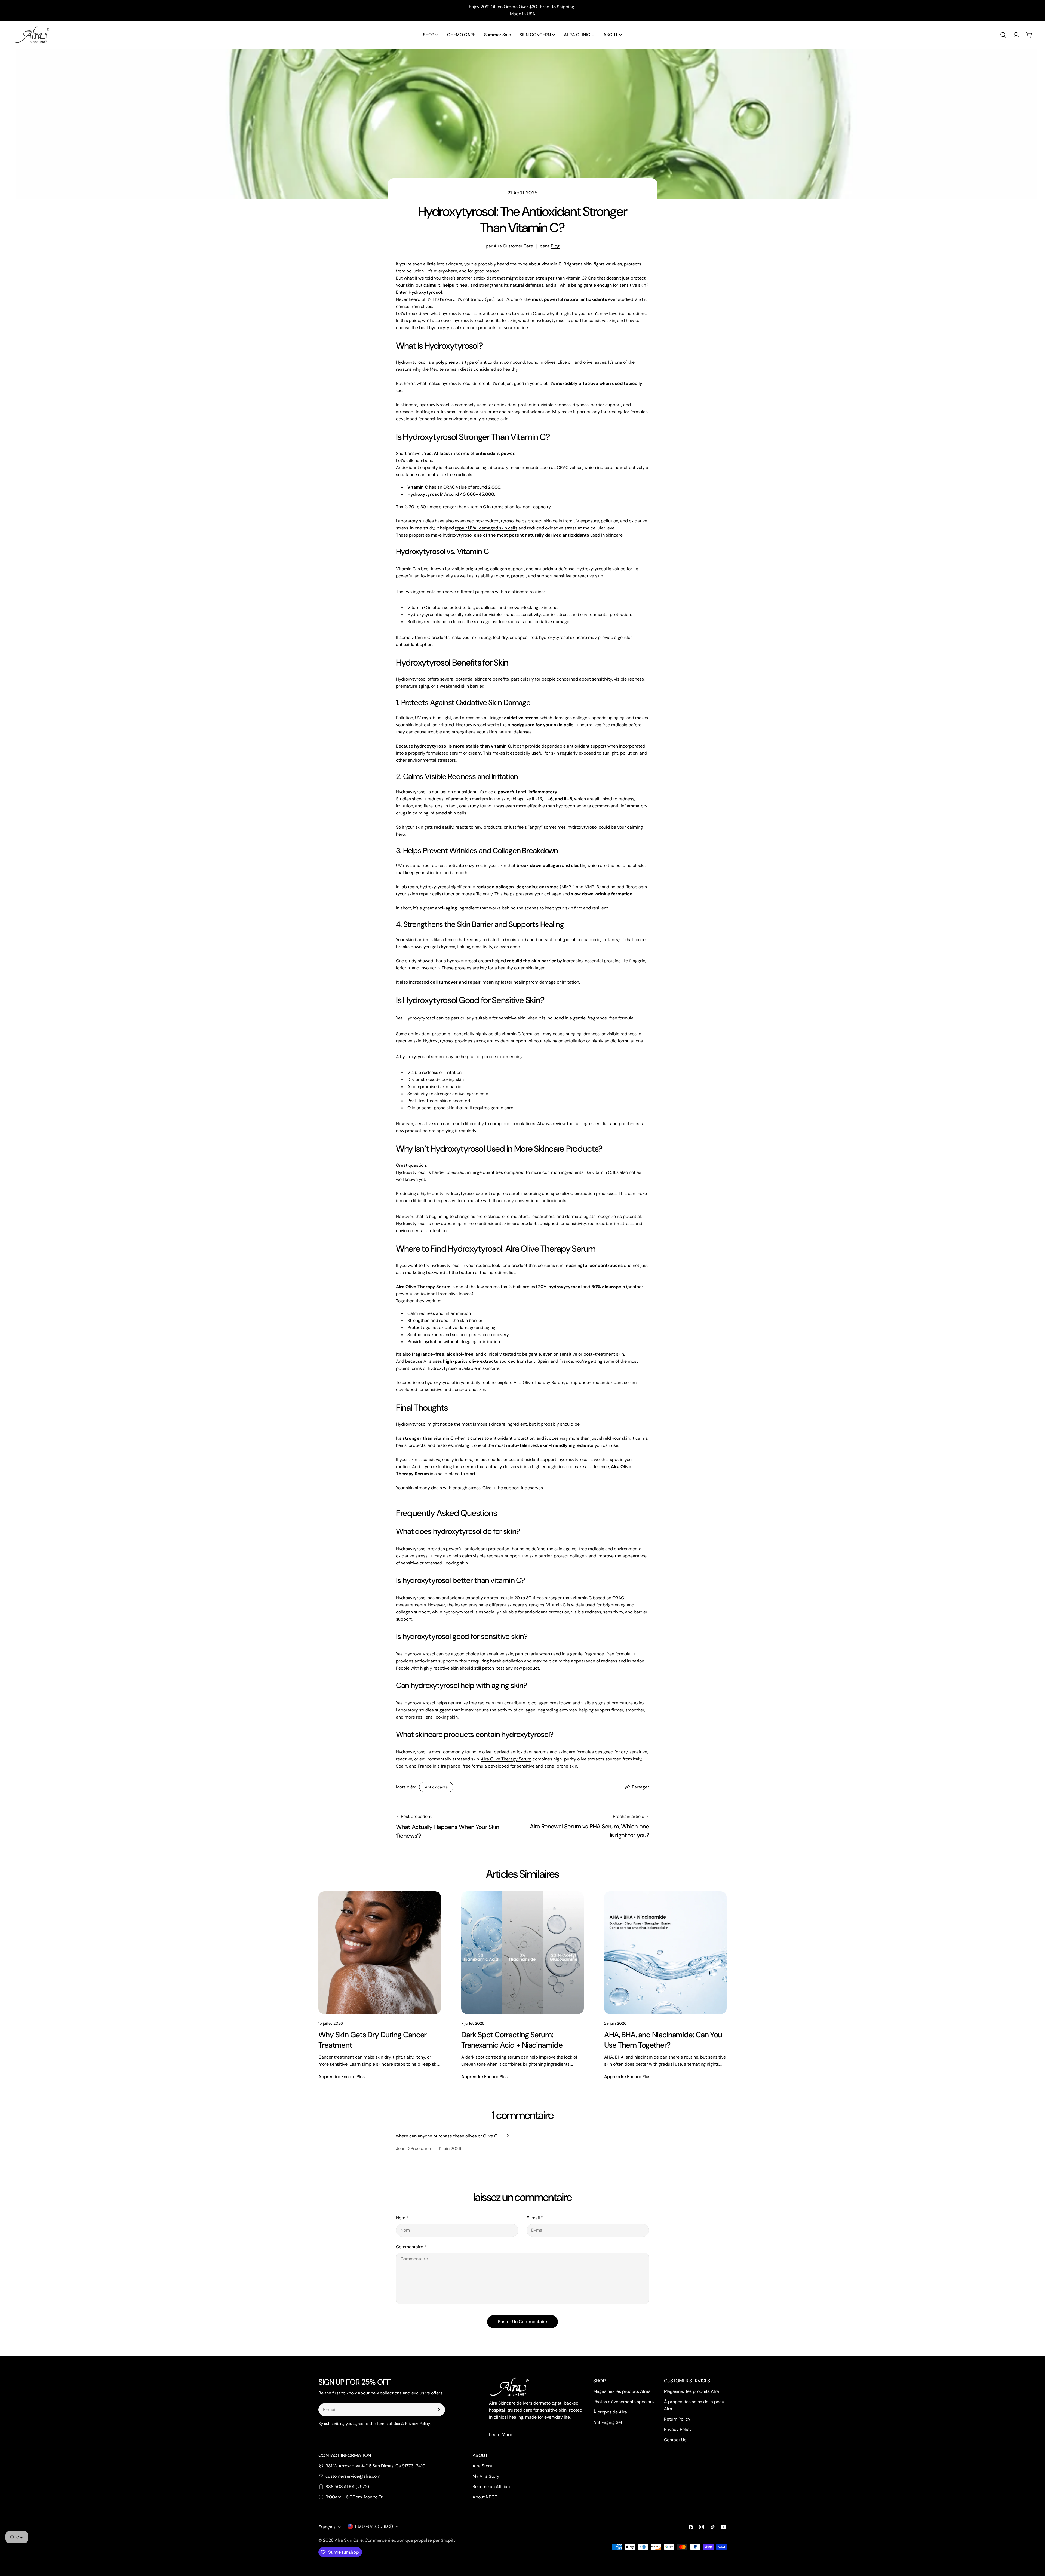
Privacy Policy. (418, 2424)
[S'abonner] (439, 2410)
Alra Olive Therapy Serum (539, 1382)
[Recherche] (1003, 35)
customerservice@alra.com (353, 2476)
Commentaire (411, 2247)
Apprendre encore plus (342, 2077)
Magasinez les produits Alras (622, 2391)
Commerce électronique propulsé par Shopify (410, 2540)
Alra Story (482, 2466)
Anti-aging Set (608, 2422)
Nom (402, 2218)
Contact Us (675, 2440)
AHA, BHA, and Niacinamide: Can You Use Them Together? (663, 2040)
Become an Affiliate (492, 2487)
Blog (555, 246)
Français (327, 2527)
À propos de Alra (610, 2412)
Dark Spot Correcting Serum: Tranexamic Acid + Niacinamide (512, 2040)
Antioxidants (436, 1787)
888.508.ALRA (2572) (347, 2487)
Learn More (501, 2435)
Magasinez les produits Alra (691, 2391)
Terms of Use (388, 2424)
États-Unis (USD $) (374, 2526)
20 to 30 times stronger (432, 507)
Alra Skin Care (349, 2540)
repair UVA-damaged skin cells (486, 528)
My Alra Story (486, 2476)
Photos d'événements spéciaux (624, 2402)
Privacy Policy (678, 2429)
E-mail (535, 2218)
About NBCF (485, 2497)
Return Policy (677, 2419)
